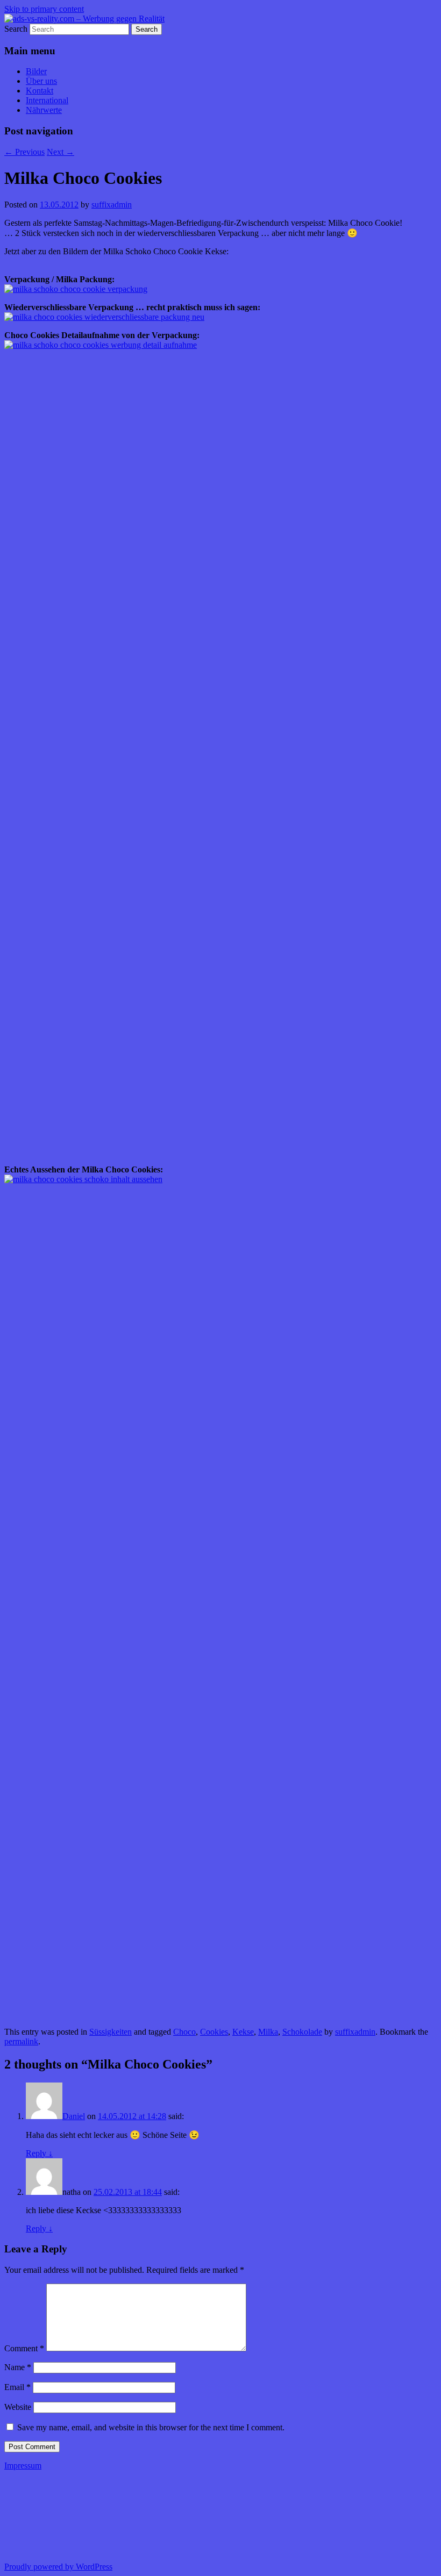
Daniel (74, 2116)
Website (18, 2407)
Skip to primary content (44, 9)
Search (16, 29)
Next (61, 152)
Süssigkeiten (111, 2032)
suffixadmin (112, 205)
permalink (21, 2041)
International (47, 100)
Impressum (23, 2466)
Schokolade (302, 2032)
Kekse (243, 2032)
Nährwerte (44, 110)
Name (18, 2367)
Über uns (41, 81)
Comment (24, 2348)
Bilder (36, 71)
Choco (184, 2032)
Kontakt (40, 91)
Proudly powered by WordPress (58, 2567)
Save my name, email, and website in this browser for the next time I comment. (151, 2427)
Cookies (214, 2032)
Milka (268, 2032)
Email (17, 2387)
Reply (39, 2153)
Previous (24, 152)
